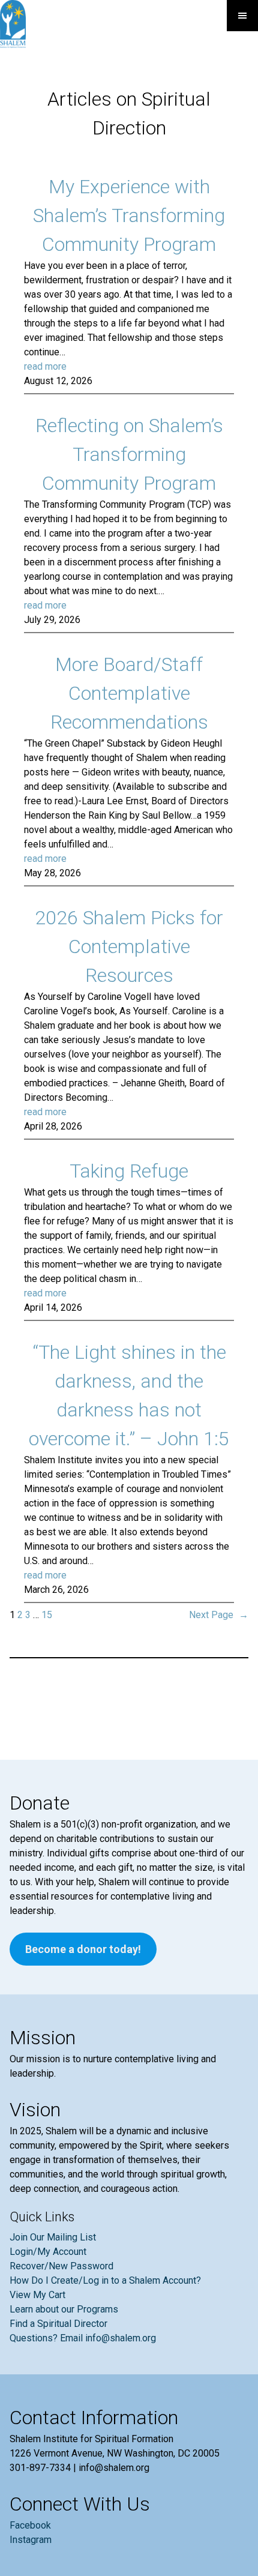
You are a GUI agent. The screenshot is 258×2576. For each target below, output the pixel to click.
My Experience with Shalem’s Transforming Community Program (129, 215)
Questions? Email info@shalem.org (83, 2338)
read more (45, 366)
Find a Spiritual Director (58, 2324)
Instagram (31, 2540)
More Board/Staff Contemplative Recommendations (129, 693)
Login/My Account (48, 2252)
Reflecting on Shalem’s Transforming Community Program (129, 454)
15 (47, 1615)
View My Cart (37, 2295)
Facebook (30, 2525)
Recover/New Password (61, 2266)
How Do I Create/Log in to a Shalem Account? (105, 2280)
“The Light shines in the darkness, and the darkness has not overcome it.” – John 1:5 (129, 1395)
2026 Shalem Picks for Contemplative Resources (129, 946)
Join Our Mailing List (53, 2237)
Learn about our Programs (64, 2309)
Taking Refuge (129, 1171)
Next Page (219, 1615)
